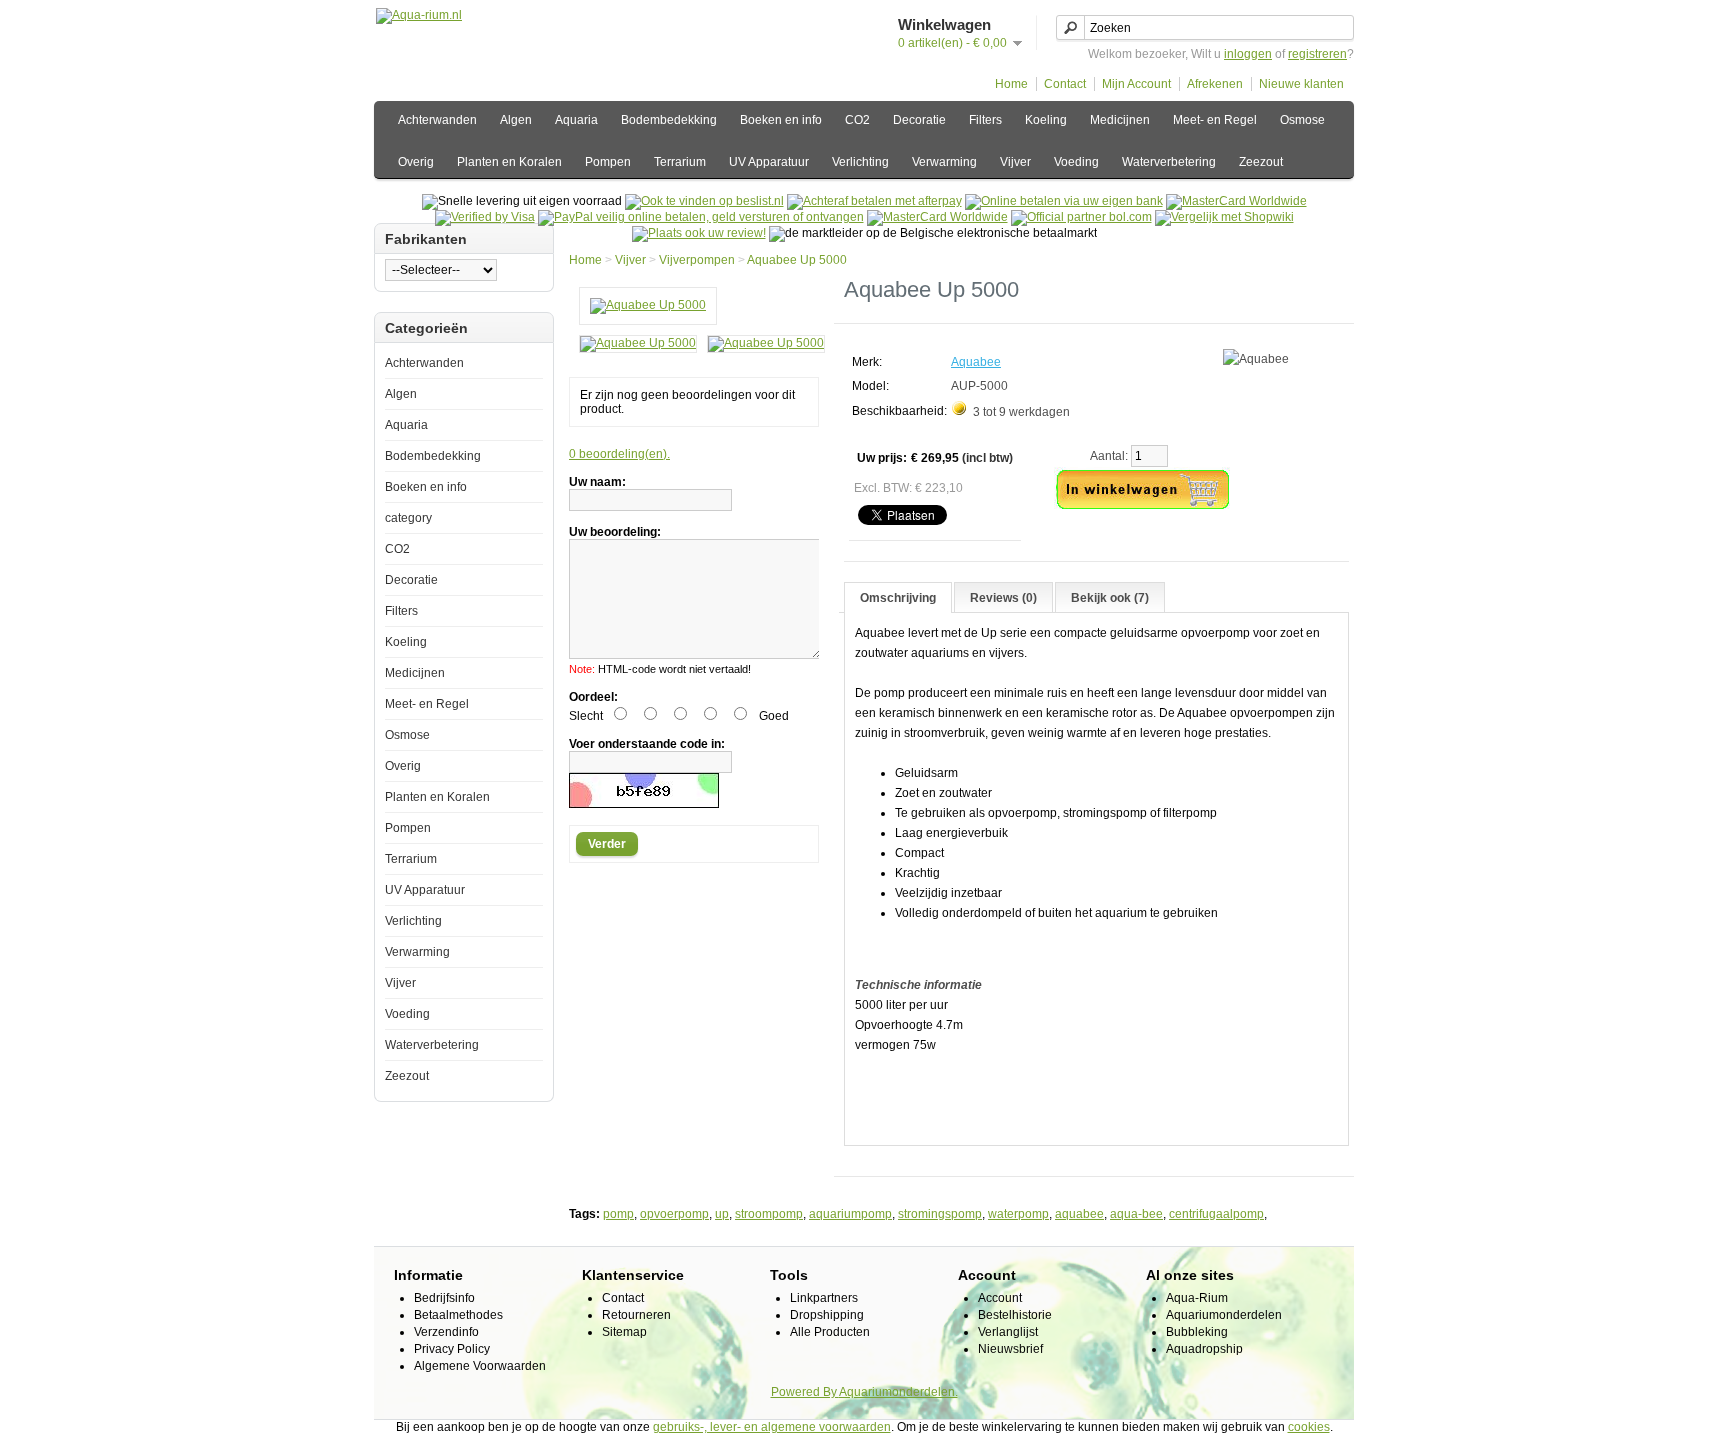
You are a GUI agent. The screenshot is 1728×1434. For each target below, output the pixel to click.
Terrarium (680, 162)
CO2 (857, 120)
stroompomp (769, 1214)
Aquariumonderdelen (1224, 1315)
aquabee (1079, 1214)
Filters (985, 120)
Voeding (1076, 162)
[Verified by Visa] (485, 217)
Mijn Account (1136, 84)
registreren (1317, 54)
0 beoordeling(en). (619, 454)
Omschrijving (898, 598)
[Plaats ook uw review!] (699, 233)
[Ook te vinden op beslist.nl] (704, 201)
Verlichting (860, 162)
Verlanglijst (1008, 1332)
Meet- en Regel (1215, 120)
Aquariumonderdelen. (898, 1392)
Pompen (608, 162)
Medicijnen (1120, 120)
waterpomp (1018, 1214)
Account (1000, 1298)
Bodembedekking (669, 120)
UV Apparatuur (769, 162)
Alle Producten (830, 1332)
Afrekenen (1215, 84)
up (722, 1214)
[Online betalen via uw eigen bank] (1064, 201)
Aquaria (576, 120)
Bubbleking (1197, 1332)
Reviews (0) (1003, 598)
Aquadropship (1204, 1349)
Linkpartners (824, 1298)
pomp (618, 1214)
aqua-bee (1136, 1214)
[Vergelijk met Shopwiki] (1224, 217)
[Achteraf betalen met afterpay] (874, 201)
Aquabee (976, 362)
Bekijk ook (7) (1110, 598)
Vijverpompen (697, 260)
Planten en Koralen (509, 162)
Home (1011, 84)
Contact (1065, 84)
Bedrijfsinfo (444, 1298)
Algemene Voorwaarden (480, 1366)
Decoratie (919, 120)
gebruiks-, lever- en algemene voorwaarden (772, 1427)
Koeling (1046, 120)
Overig (416, 162)
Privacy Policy (452, 1349)
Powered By (805, 1392)
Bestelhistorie (1015, 1315)
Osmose (1302, 120)
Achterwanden (437, 120)
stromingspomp (940, 1214)
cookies (1309, 1427)
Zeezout (1261, 162)
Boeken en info (781, 120)
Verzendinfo (446, 1332)
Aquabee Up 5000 (797, 260)
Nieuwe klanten (1301, 84)
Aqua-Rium (1197, 1298)
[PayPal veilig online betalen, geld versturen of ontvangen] (701, 217)
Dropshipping (827, 1315)
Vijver (1015, 162)
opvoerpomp (674, 1214)
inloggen (1248, 54)
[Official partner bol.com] (1081, 217)
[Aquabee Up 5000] (648, 305)
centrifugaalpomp (1216, 1214)
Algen (516, 120)
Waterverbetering (1169, 162)
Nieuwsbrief (1010, 1349)
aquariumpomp (850, 1214)
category (408, 518)
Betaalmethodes (458, 1315)
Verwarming (944, 162)
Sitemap (624, 1332)
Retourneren (636, 1315)
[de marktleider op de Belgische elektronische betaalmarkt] (937, 217)
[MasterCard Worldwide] (1236, 201)
